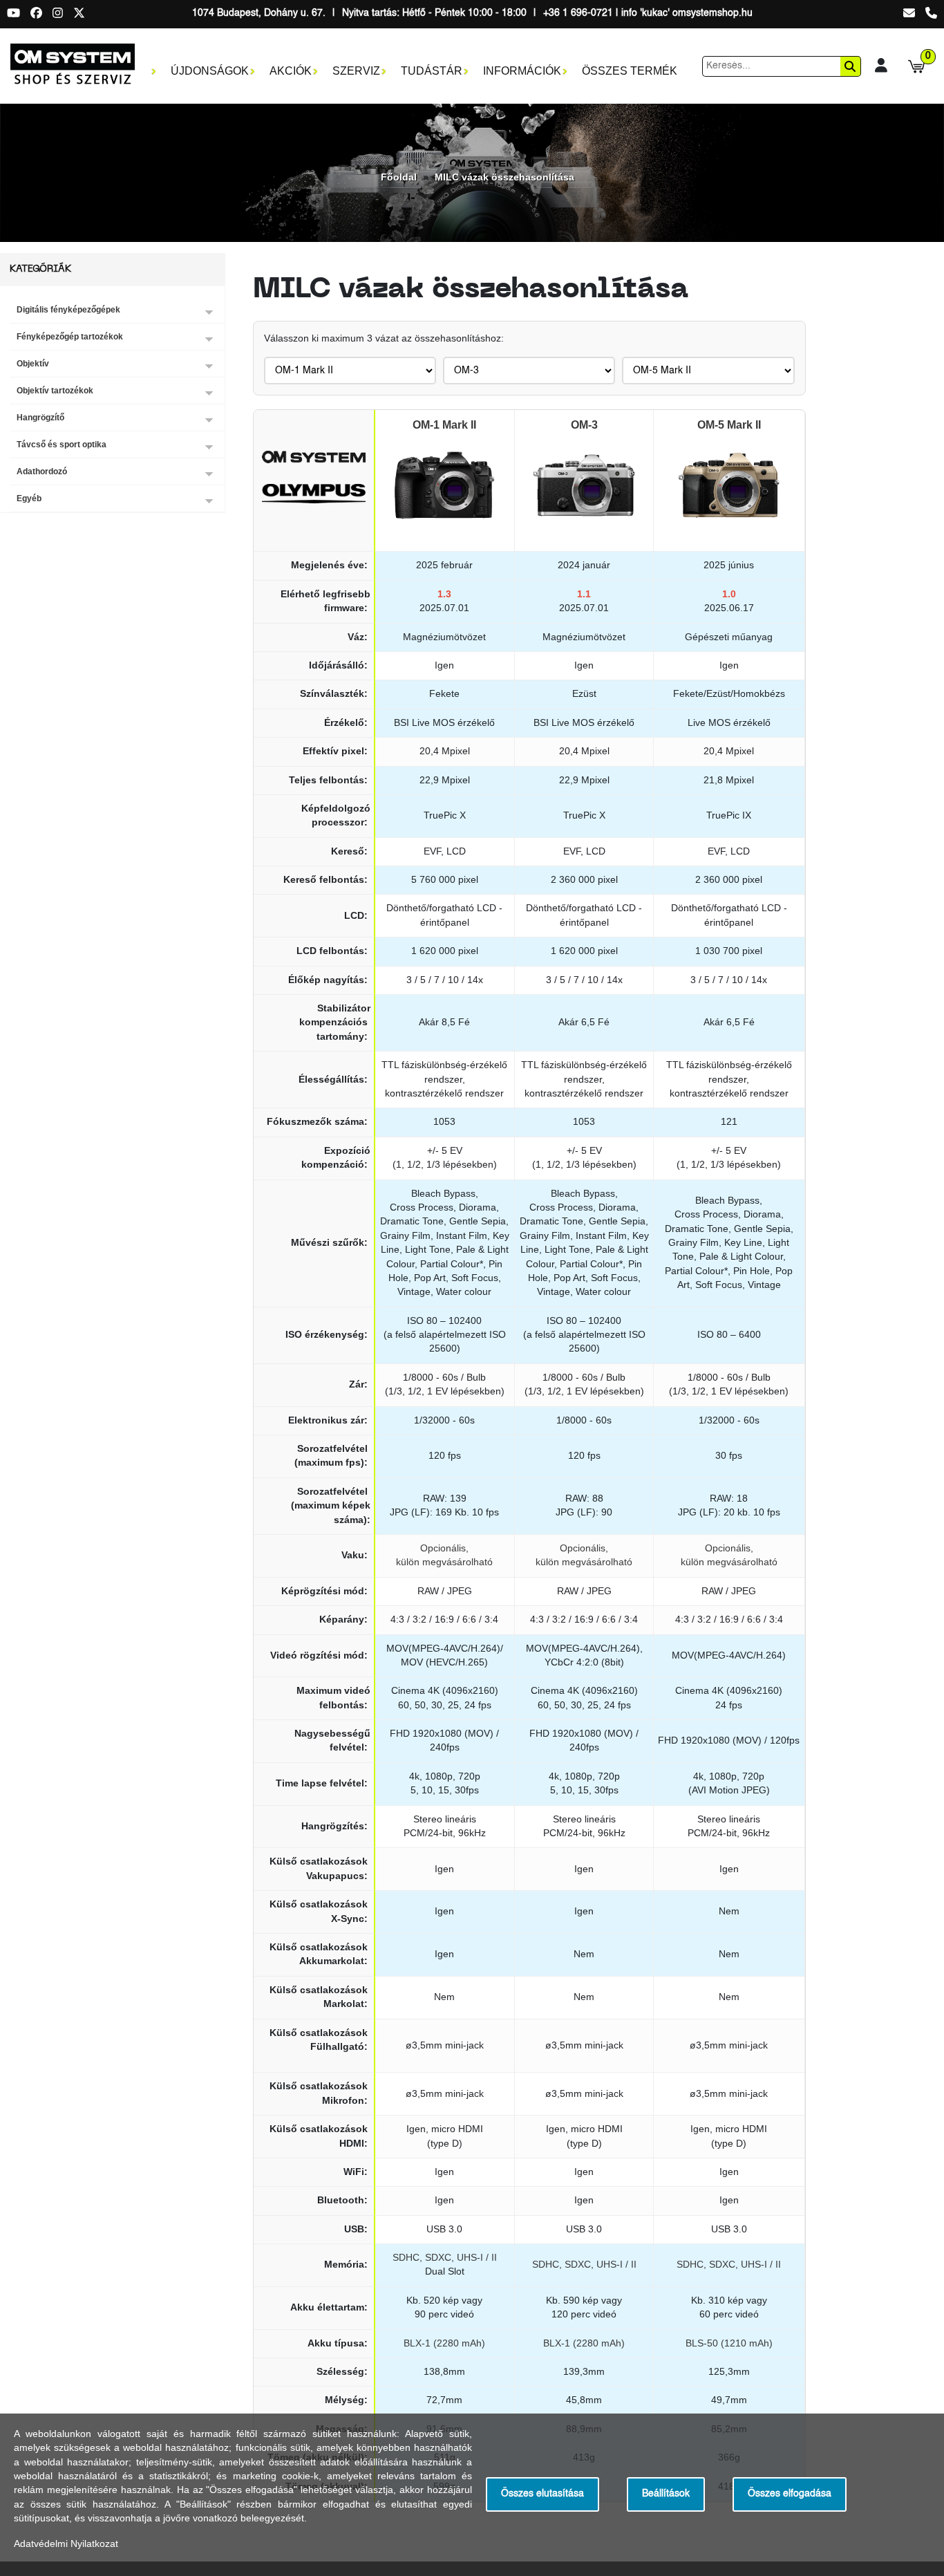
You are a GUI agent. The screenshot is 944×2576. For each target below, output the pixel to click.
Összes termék (630, 71)
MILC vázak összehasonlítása (504, 177)
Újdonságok (210, 71)
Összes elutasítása (542, 2494)
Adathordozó (42, 472)
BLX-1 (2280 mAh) (444, 2343)
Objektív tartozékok (55, 391)
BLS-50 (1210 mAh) (729, 2343)
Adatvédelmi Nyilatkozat (66, 2544)
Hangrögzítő (40, 418)
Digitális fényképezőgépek (68, 310)
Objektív (33, 364)
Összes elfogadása (790, 2494)
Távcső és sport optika (62, 445)
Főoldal (399, 177)
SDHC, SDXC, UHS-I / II (445, 2258)
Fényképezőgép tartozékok (70, 337)
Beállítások (666, 2494)
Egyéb (29, 498)
